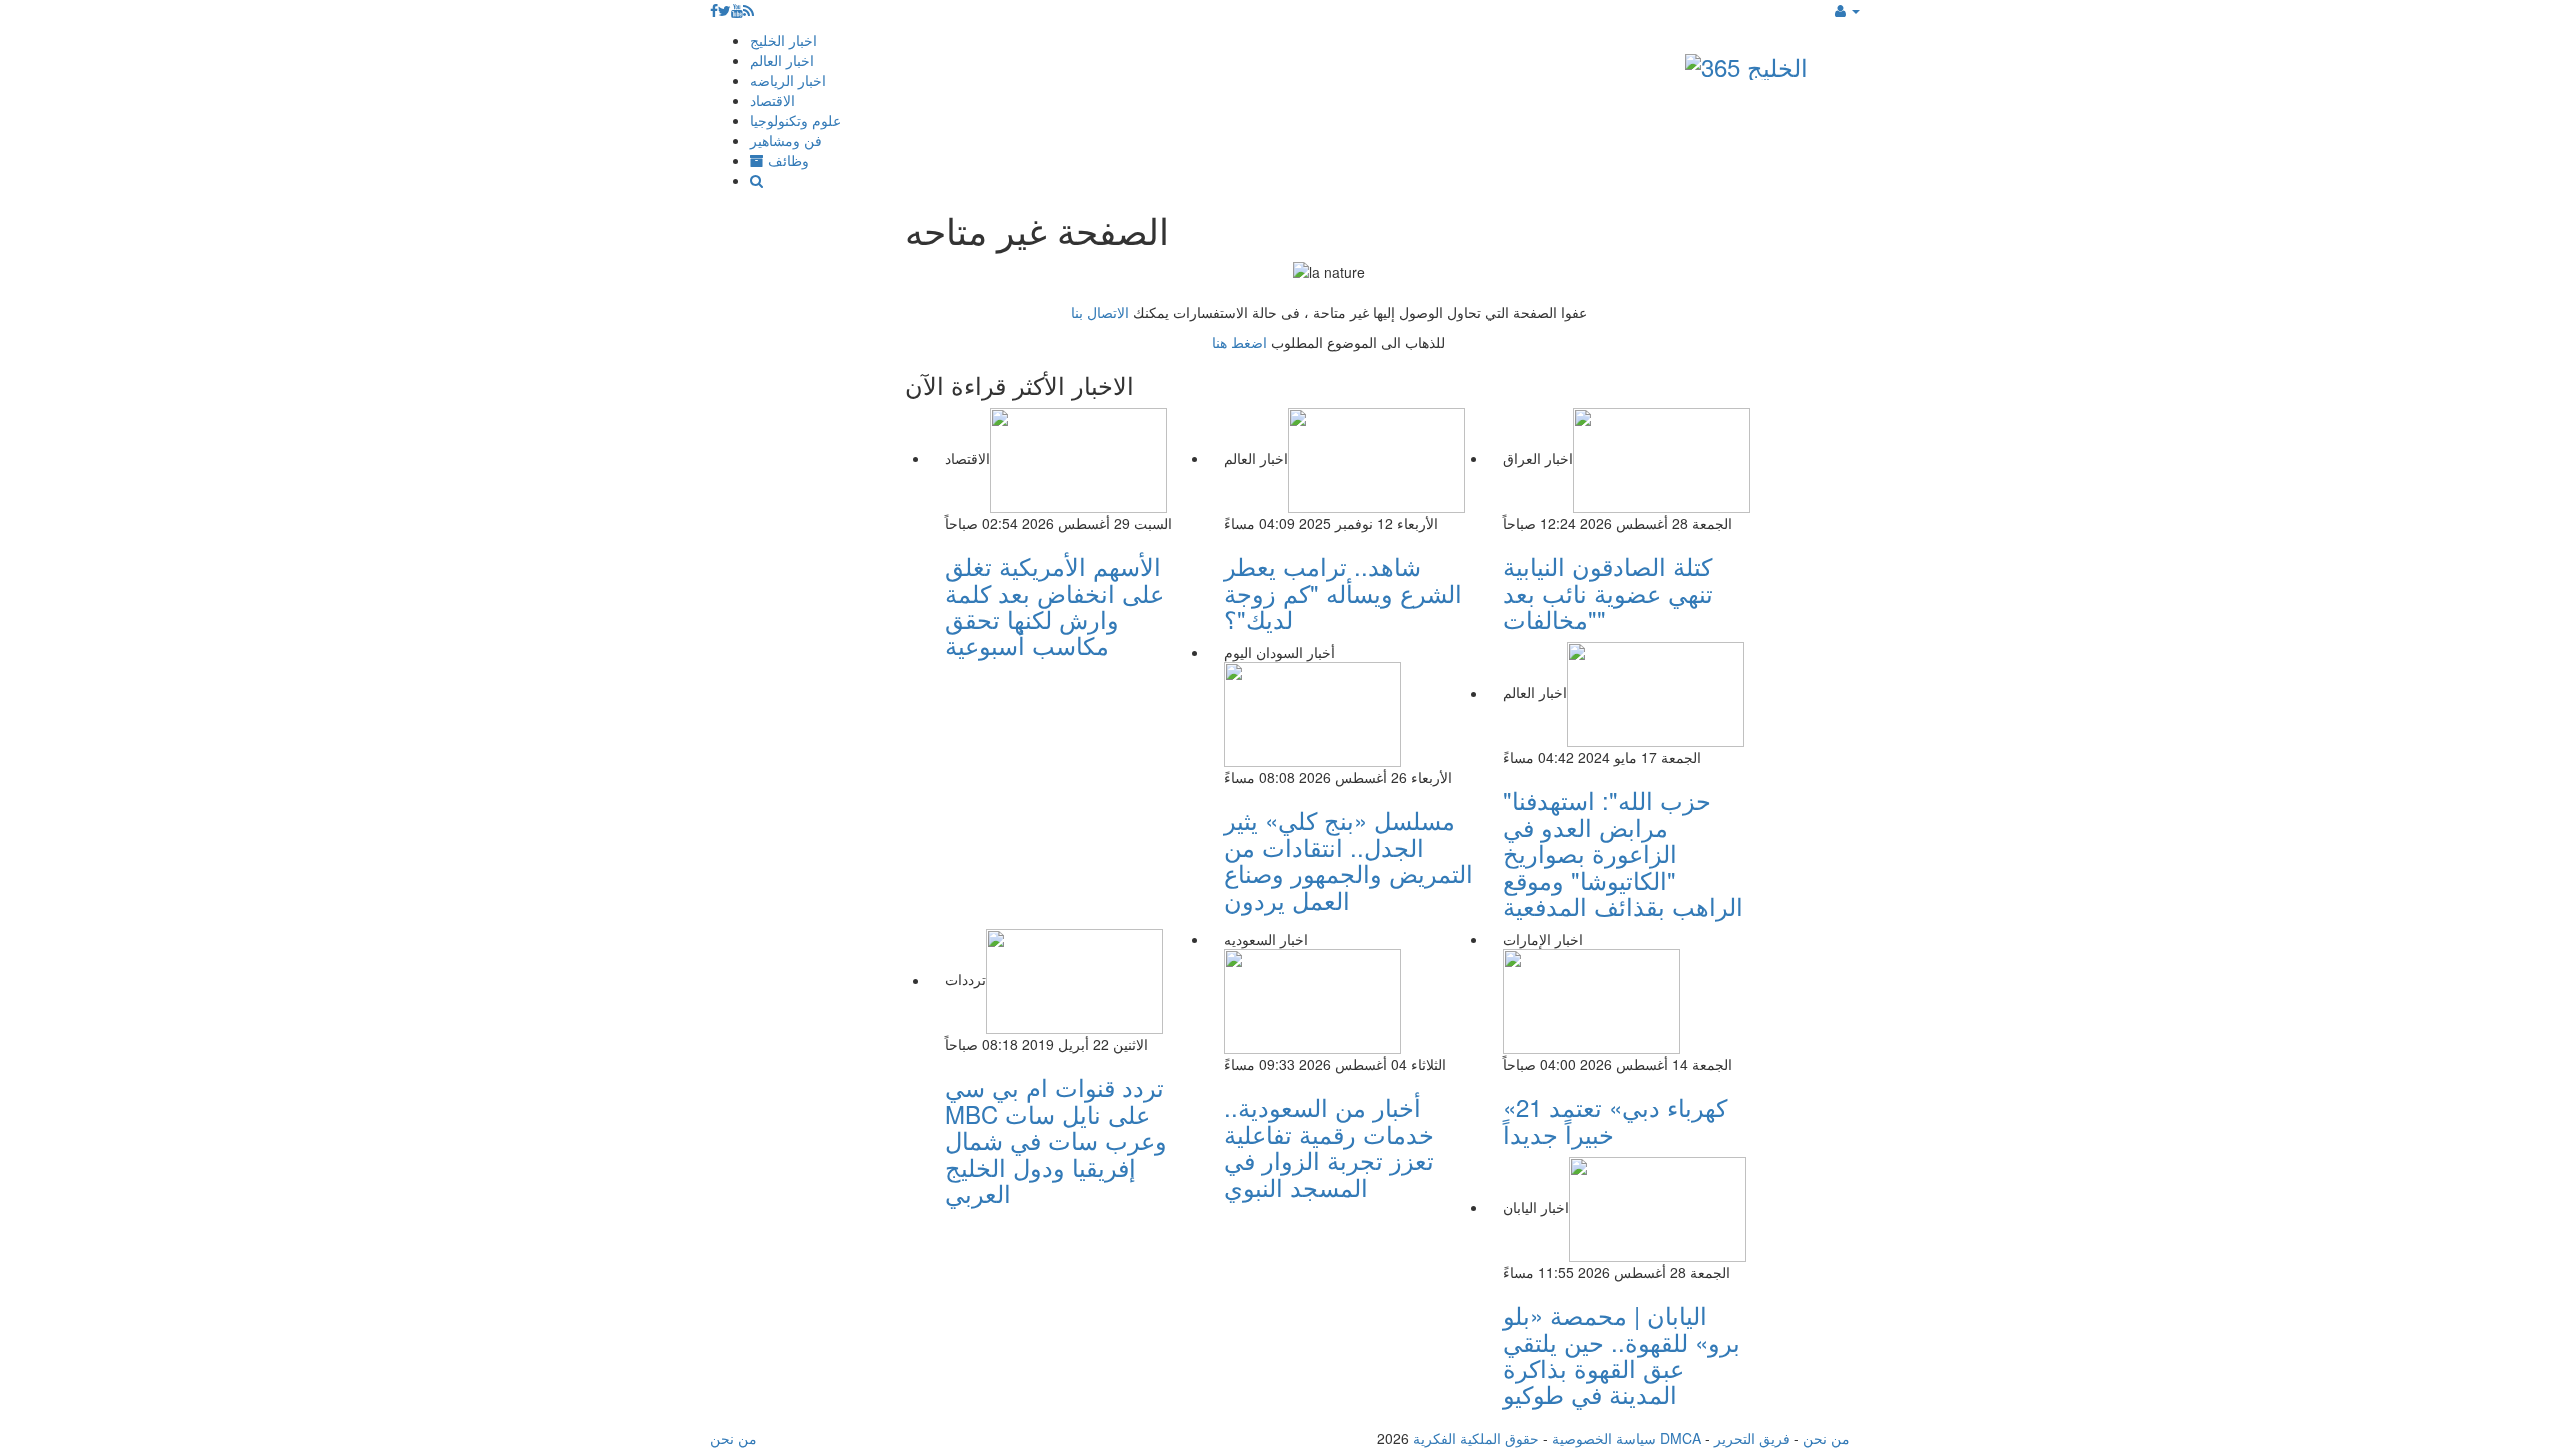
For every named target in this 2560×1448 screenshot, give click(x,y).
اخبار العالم (782, 60)
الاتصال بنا (1100, 312)
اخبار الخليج (783, 40)
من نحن (1826, 1438)
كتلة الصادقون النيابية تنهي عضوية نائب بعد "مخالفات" (1608, 592)
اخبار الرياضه (788, 80)
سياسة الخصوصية (1604, 1438)
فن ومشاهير (786, 140)
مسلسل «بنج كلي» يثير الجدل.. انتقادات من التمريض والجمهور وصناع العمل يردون (1348, 859)
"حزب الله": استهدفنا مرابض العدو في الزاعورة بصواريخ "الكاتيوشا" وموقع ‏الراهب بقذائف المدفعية (1623, 852)
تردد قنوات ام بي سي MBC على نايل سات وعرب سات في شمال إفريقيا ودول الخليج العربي (1056, 1139)
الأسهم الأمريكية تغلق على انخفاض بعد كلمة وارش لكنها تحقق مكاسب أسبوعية (1054, 605)
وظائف (786, 160)
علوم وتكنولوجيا (795, 120)
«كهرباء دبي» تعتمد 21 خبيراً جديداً (1615, 1119)
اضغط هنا (1239, 342)
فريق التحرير (1752, 1438)
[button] (1847, 10)
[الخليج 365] (1746, 62)
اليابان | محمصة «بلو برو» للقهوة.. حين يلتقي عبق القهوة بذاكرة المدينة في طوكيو (1621, 1354)
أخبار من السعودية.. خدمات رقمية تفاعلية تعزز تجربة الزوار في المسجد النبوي (1329, 1146)
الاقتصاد (772, 100)
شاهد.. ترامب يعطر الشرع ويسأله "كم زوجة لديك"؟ (1343, 592)
